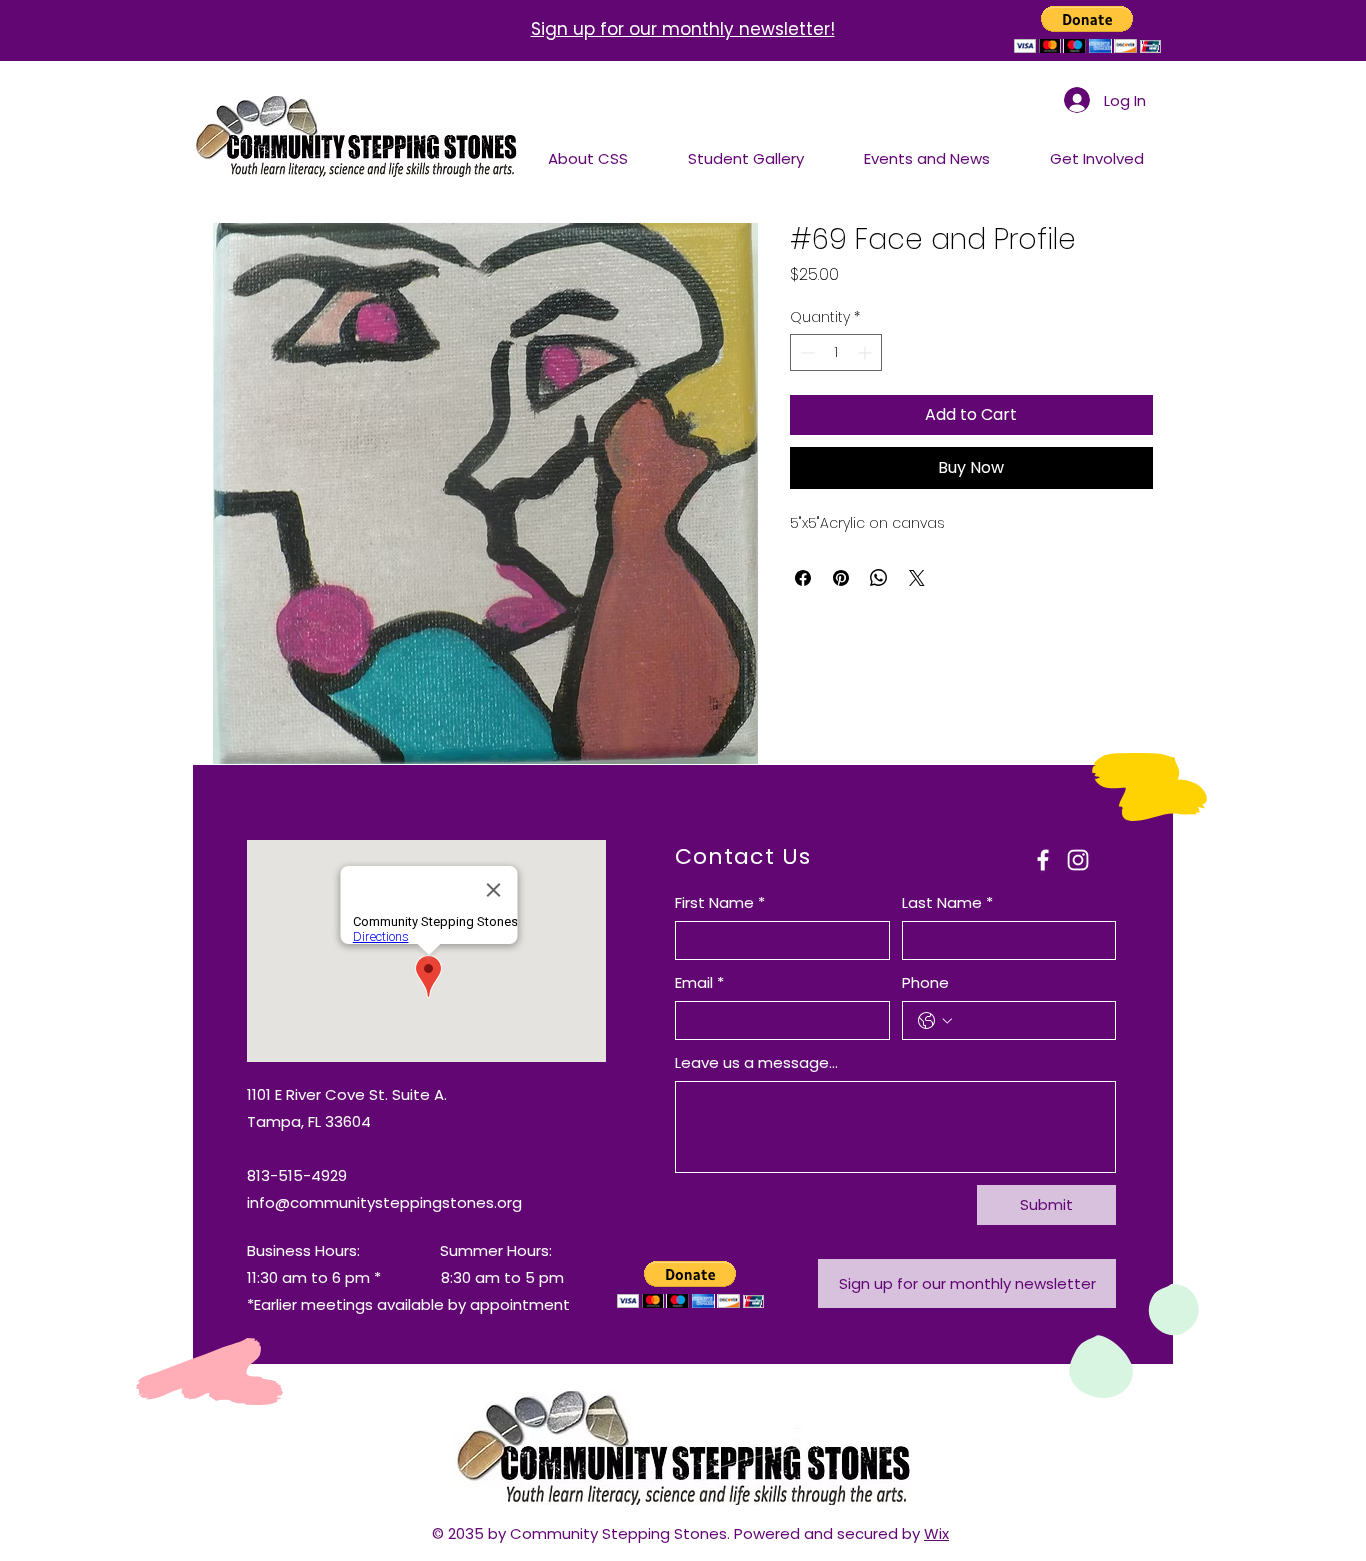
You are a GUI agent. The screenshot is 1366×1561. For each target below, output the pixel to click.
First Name (720, 902)
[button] (1087, 29)
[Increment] (866, 352)
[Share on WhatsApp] (879, 578)
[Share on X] (917, 578)
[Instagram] (1078, 860)
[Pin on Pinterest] (841, 578)
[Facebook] (1043, 860)
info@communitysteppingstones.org (384, 1202)
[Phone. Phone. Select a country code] (935, 1021)
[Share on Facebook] (803, 578)
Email (699, 982)
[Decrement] (805, 352)
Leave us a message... (756, 1062)
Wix (936, 1533)
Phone (925, 982)
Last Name (947, 902)
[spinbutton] (836, 352)
